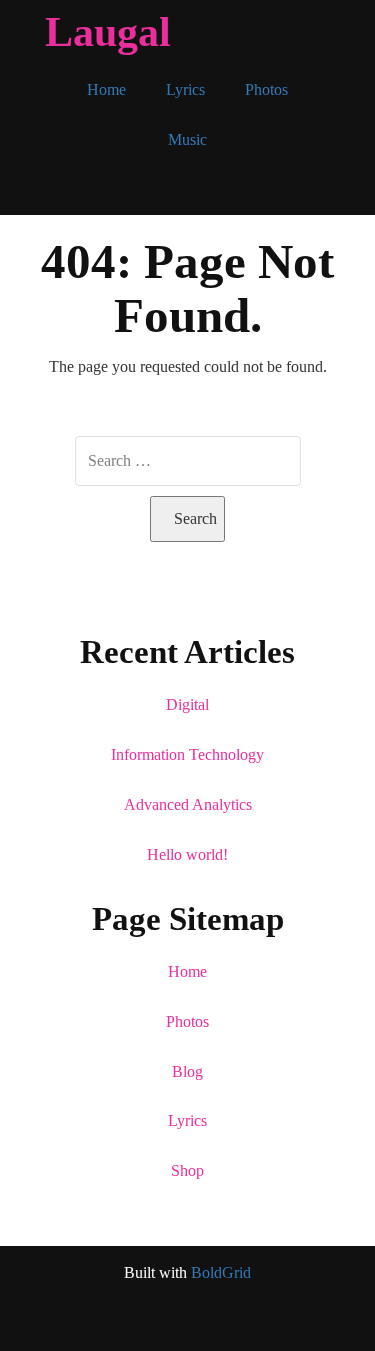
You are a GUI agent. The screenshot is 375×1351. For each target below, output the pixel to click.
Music (187, 139)
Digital (187, 704)
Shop (187, 1170)
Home (106, 89)
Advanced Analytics (188, 804)
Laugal (108, 32)
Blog (187, 1071)
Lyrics (185, 89)
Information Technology (187, 754)
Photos (266, 89)
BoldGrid (221, 1272)
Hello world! (187, 854)
